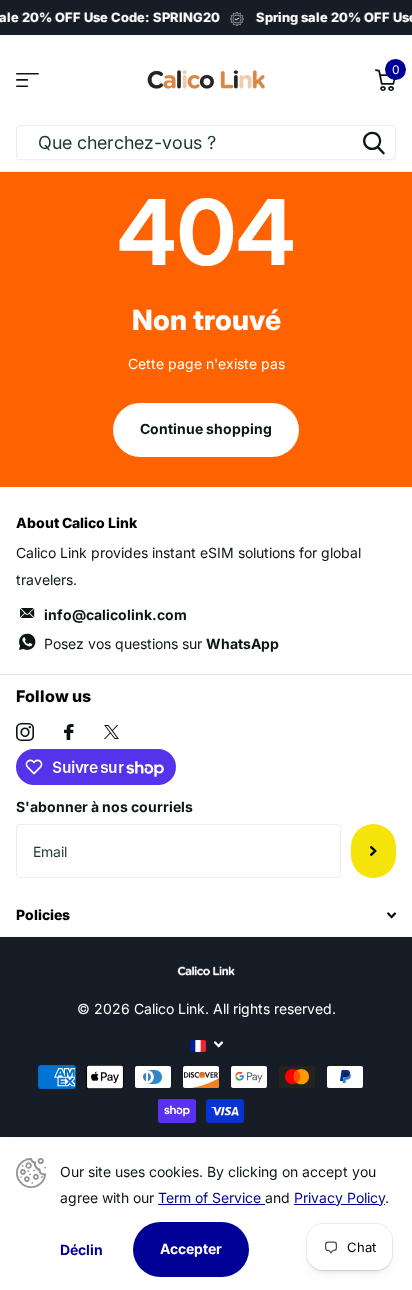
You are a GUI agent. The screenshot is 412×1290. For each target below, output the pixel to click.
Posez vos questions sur (161, 643)
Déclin (81, 1249)
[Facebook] (69, 732)
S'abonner (373, 851)
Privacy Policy (339, 1197)
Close (206, 914)
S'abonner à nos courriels (104, 806)
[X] (111, 732)
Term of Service (211, 1197)
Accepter (191, 1248)
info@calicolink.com (115, 614)
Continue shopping (206, 428)
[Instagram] (25, 732)
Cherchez (374, 142)
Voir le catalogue (27, 80)
